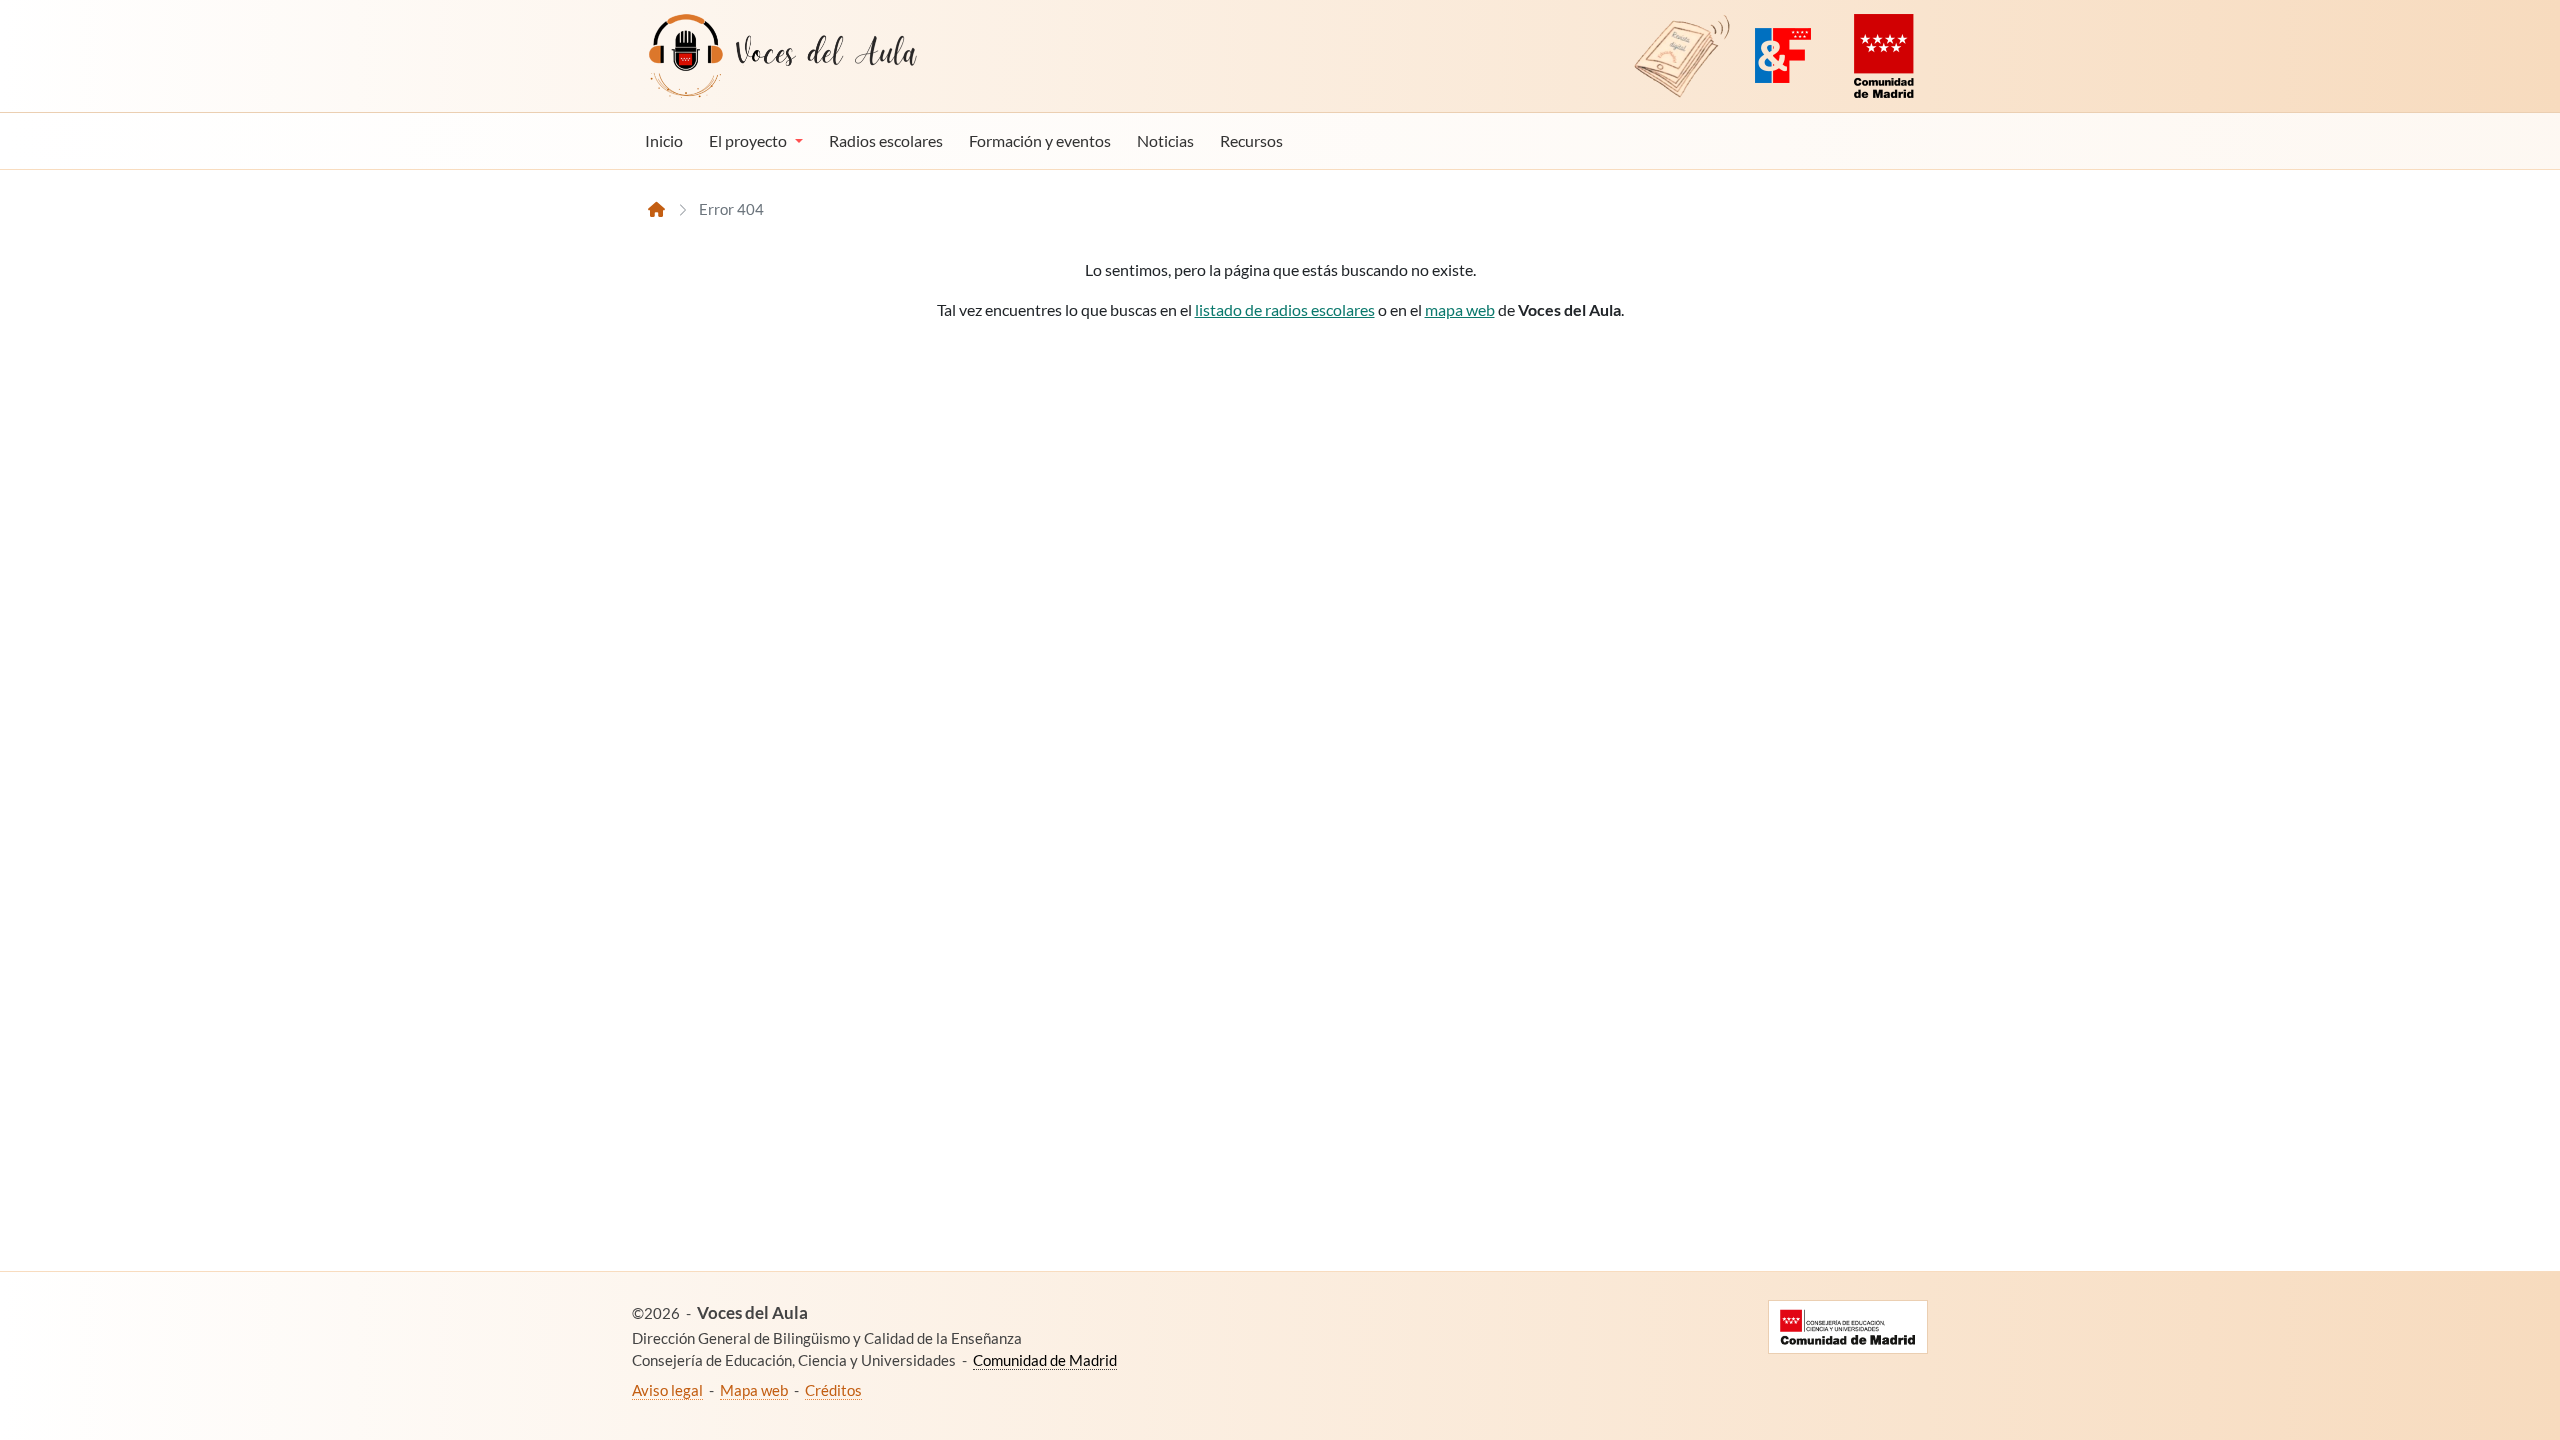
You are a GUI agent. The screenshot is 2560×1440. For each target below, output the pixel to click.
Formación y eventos (1040, 140)
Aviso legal (667, 1390)
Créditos (833, 1390)
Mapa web (754, 1390)
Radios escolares (886, 140)
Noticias (1165, 140)
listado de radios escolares (1285, 309)
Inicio (664, 140)
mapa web (1460, 309)
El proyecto (748, 140)
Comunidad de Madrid (1045, 1360)
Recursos (1251, 140)
